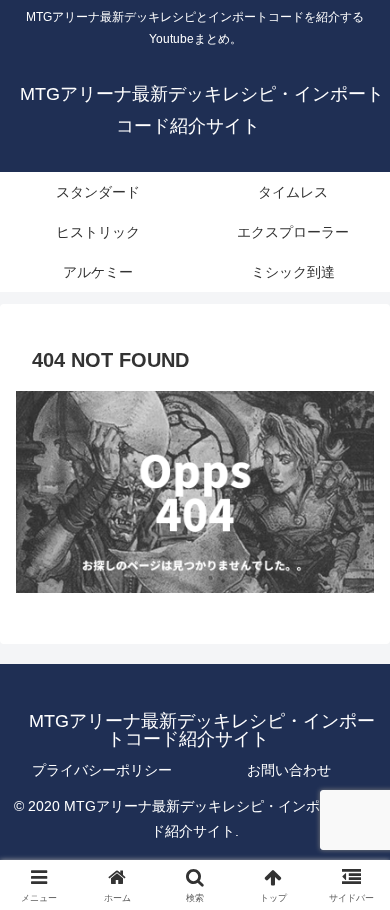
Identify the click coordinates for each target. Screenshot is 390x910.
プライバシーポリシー (102, 770)
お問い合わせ (289, 770)
